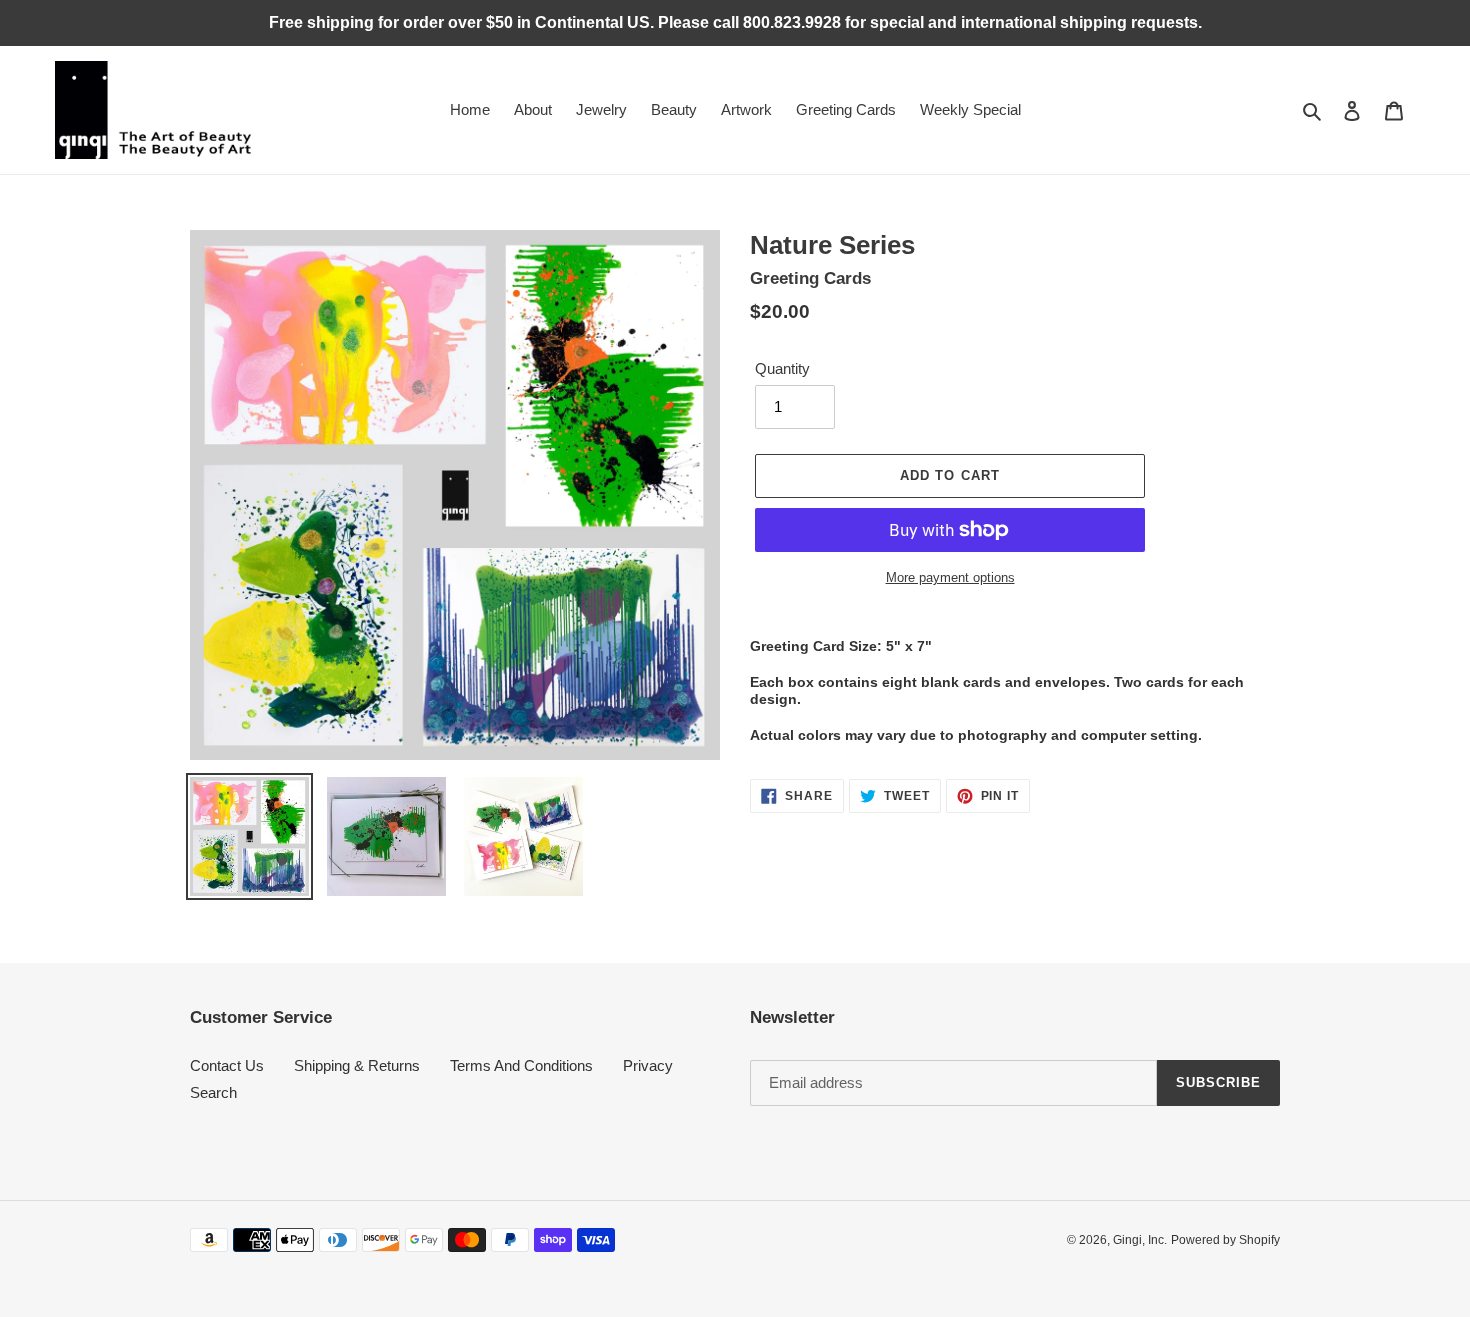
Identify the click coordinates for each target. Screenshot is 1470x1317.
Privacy (648, 1065)
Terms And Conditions (521, 1065)
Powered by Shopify (1225, 1240)
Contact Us (227, 1065)
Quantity (782, 368)
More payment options (950, 577)
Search (213, 1092)
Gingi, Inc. (1140, 1240)
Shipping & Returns (357, 1065)
